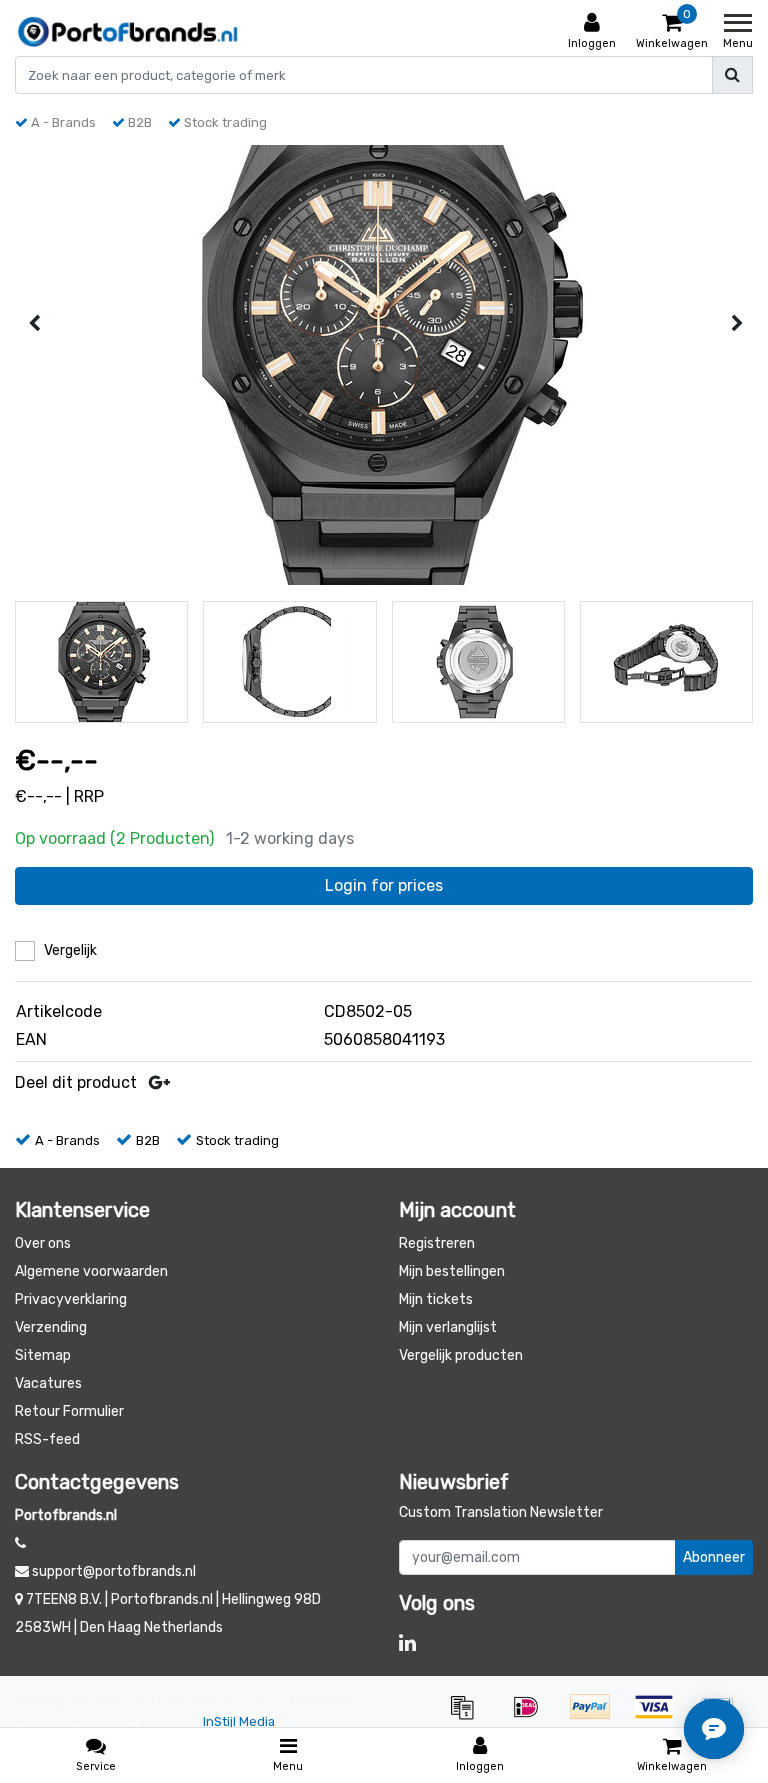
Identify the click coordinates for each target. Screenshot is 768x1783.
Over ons (43, 1243)
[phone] (20, 1543)
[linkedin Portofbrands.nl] (407, 1643)
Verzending (51, 1327)
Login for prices (384, 885)
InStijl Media (239, 1721)
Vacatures (48, 1383)
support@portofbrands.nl (114, 1571)
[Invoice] (469, 1716)
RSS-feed (47, 1439)
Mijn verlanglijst (448, 1327)
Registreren (437, 1243)
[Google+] (159, 1082)
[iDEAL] (533, 1716)
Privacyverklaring (71, 1299)
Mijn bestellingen (452, 1271)
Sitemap (43, 1355)
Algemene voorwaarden (91, 1271)
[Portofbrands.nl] (128, 31)
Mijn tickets (436, 1299)
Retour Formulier (69, 1411)
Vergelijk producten (461, 1355)
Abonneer (714, 1557)
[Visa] (661, 1716)
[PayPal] (597, 1716)
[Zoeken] (732, 75)
